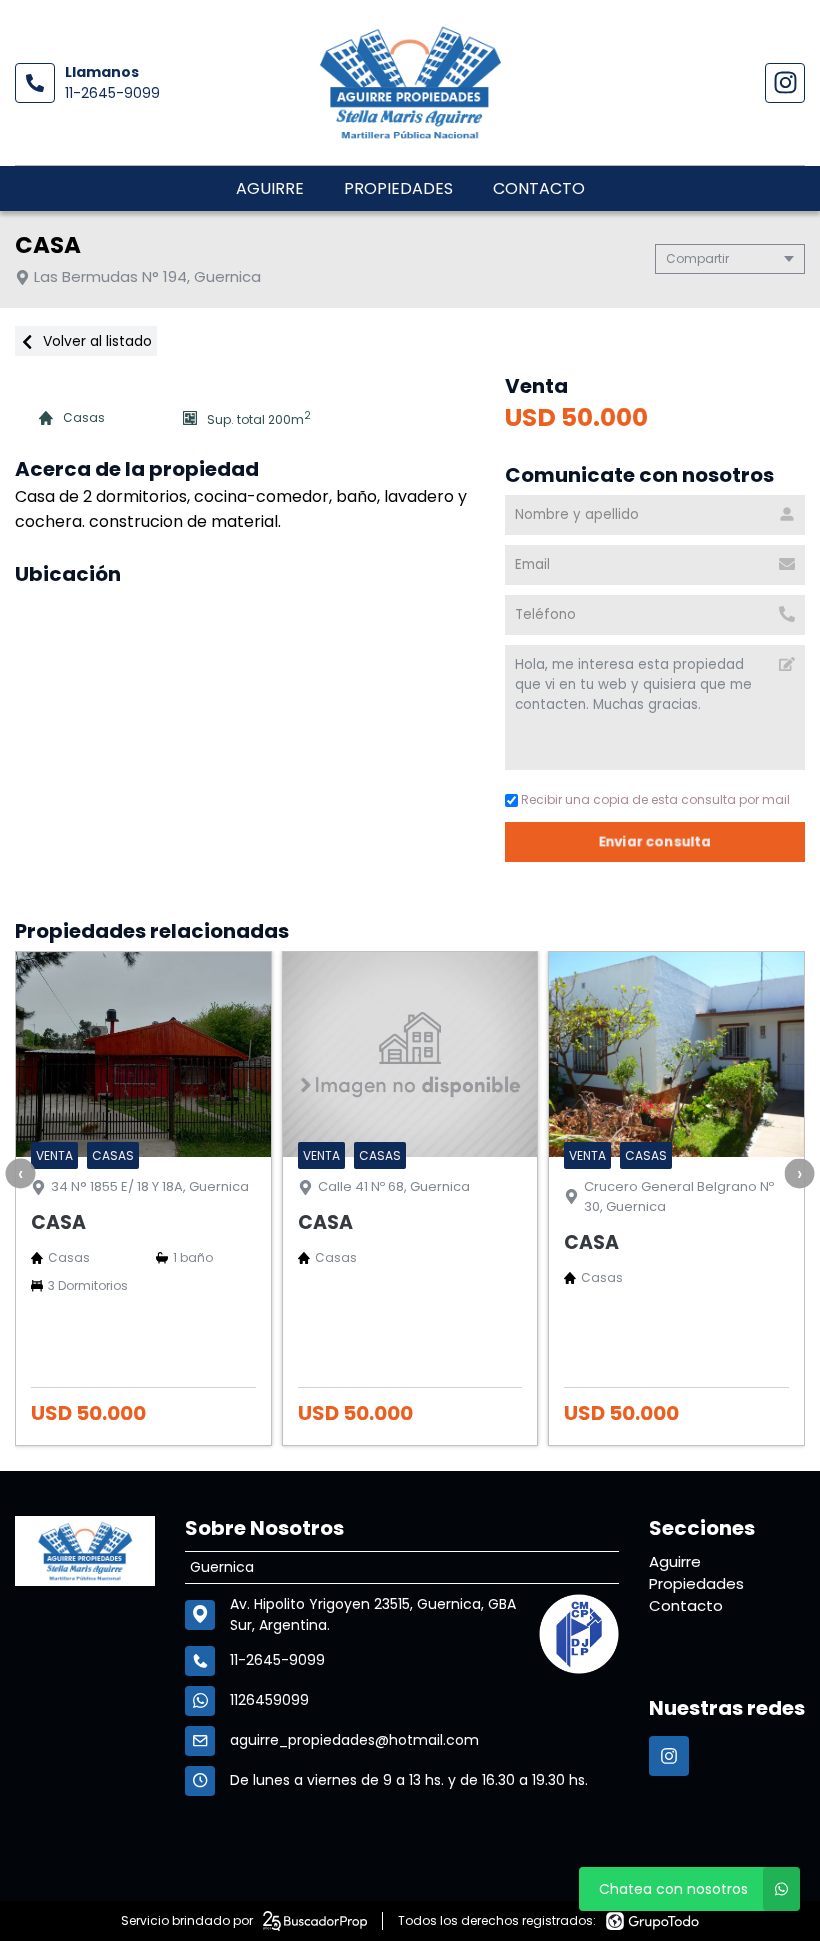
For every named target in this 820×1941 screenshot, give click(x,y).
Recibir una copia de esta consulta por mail (655, 799)
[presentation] (20, 1173)
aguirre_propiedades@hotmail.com (354, 1740)
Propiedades (398, 188)
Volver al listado (95, 341)
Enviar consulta (655, 841)
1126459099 (269, 1700)
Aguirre (270, 188)
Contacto (539, 188)
